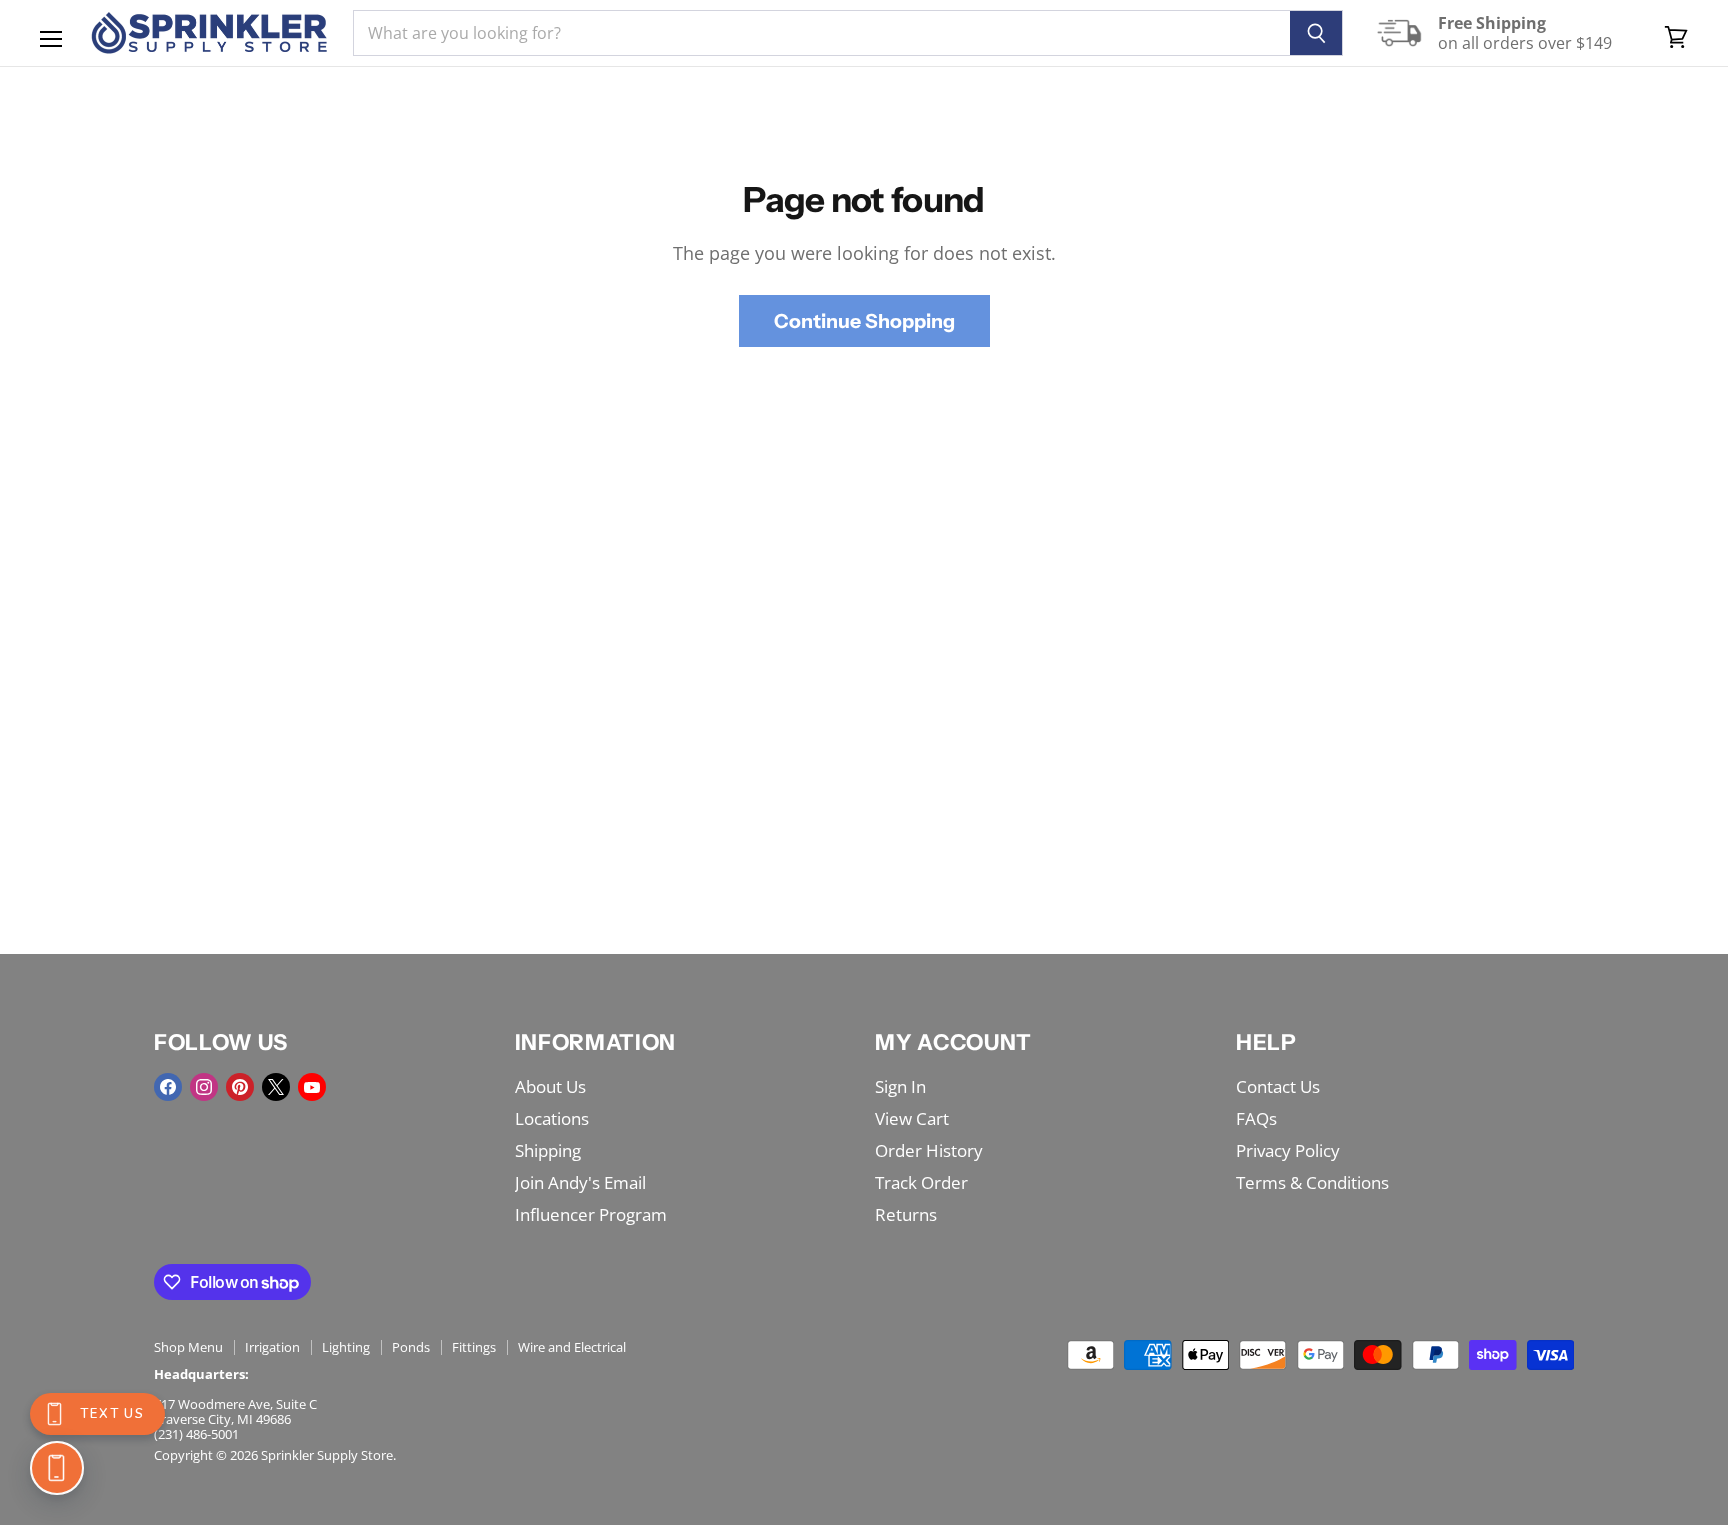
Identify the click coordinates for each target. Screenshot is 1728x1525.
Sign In (900, 1086)
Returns (906, 1214)
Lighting (346, 1347)
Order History (929, 1150)
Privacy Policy (1288, 1150)
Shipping (548, 1150)
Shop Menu (188, 1347)
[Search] (1316, 33)
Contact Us (1278, 1086)
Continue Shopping (864, 321)
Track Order (921, 1182)
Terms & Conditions (1312, 1182)
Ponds (411, 1347)
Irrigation (272, 1347)
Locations (552, 1118)
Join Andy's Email (580, 1182)
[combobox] (821, 33)
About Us (550, 1086)
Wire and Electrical (572, 1347)
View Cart (912, 1118)
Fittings (474, 1347)
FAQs (1256, 1118)
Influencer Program (591, 1214)
